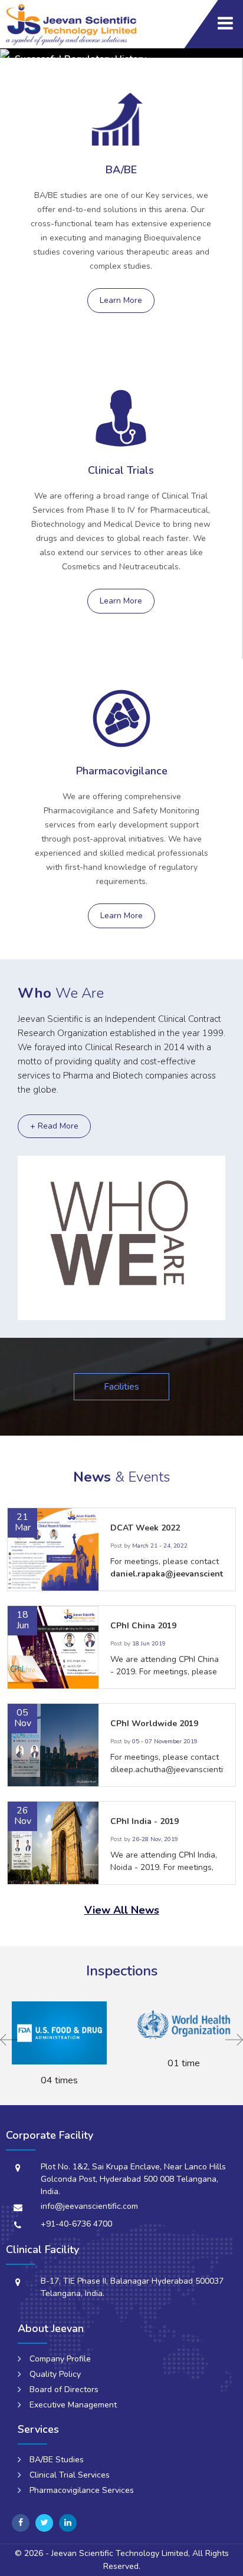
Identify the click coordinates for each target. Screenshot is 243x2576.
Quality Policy (55, 2374)
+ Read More (54, 1126)
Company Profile (60, 2359)
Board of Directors (64, 2389)
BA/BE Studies (57, 2460)
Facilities (121, 1387)
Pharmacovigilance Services (82, 2490)
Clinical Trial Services (70, 2475)
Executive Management (73, 2405)
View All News (122, 1910)
